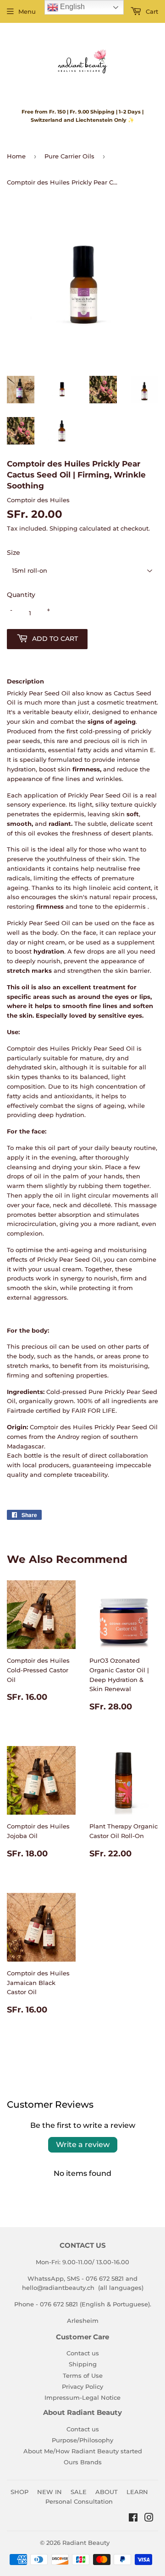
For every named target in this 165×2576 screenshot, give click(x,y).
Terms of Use (83, 2375)
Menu (27, 11)
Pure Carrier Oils (69, 156)
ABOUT (107, 2492)
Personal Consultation (79, 2501)
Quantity (21, 595)
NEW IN (49, 2492)
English (71, 7)
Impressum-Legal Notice (82, 2397)
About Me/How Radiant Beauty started (83, 2451)
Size (14, 553)
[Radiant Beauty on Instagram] (149, 2519)
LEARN (137, 2492)
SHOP (19, 2492)
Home (16, 156)
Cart (151, 11)
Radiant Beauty (86, 2543)
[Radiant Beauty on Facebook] (133, 2519)
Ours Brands (83, 2462)
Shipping (63, 528)
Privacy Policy (82, 2386)
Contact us (83, 2353)
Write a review (83, 2145)
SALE (79, 2492)
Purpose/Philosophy (82, 2440)
